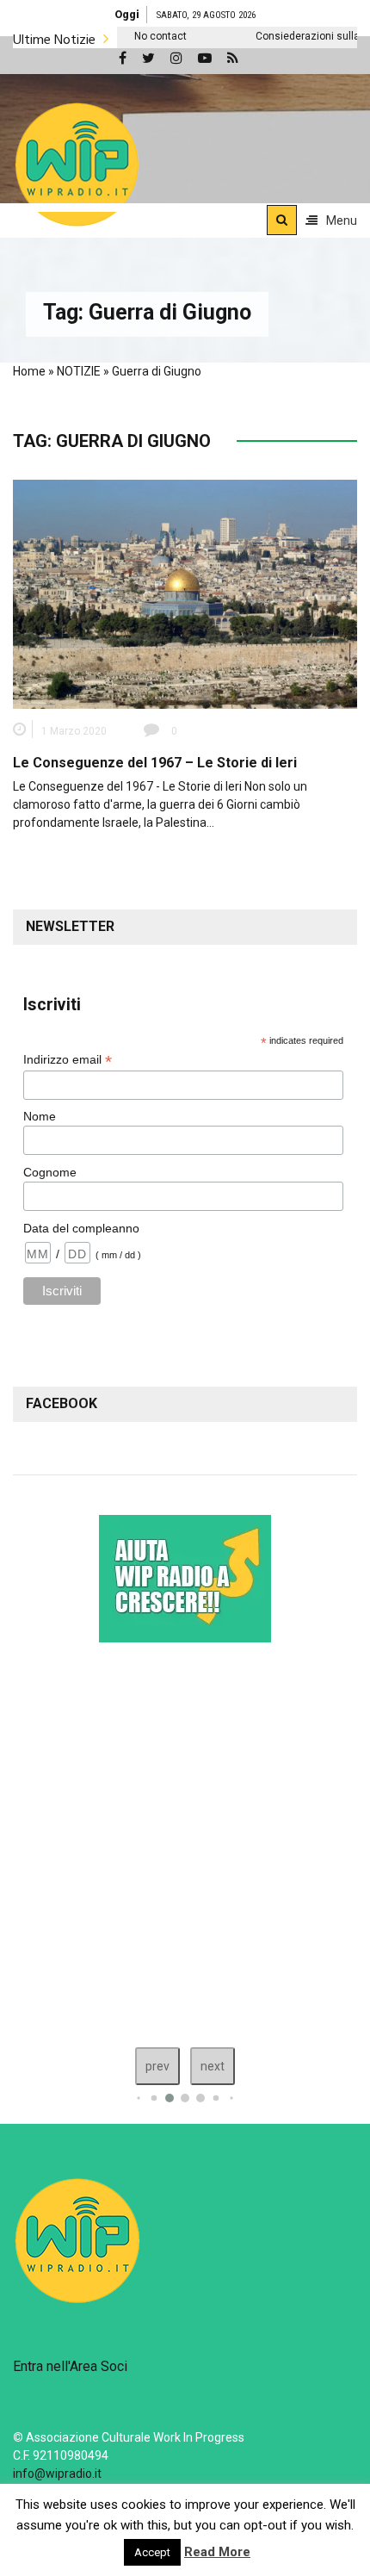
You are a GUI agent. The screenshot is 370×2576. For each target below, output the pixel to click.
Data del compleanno (81, 1228)
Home (29, 371)
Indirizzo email (68, 1060)
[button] (77, 164)
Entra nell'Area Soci (70, 2366)
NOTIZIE (79, 371)
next (213, 2066)
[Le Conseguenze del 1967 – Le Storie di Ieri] (185, 593)
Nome (40, 1116)
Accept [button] (152, 2552)
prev (157, 2066)
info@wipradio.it (57, 2474)
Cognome (50, 1172)
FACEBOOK (62, 1403)
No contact (131, 36)
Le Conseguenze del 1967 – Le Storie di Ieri (155, 763)
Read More (217, 2552)
